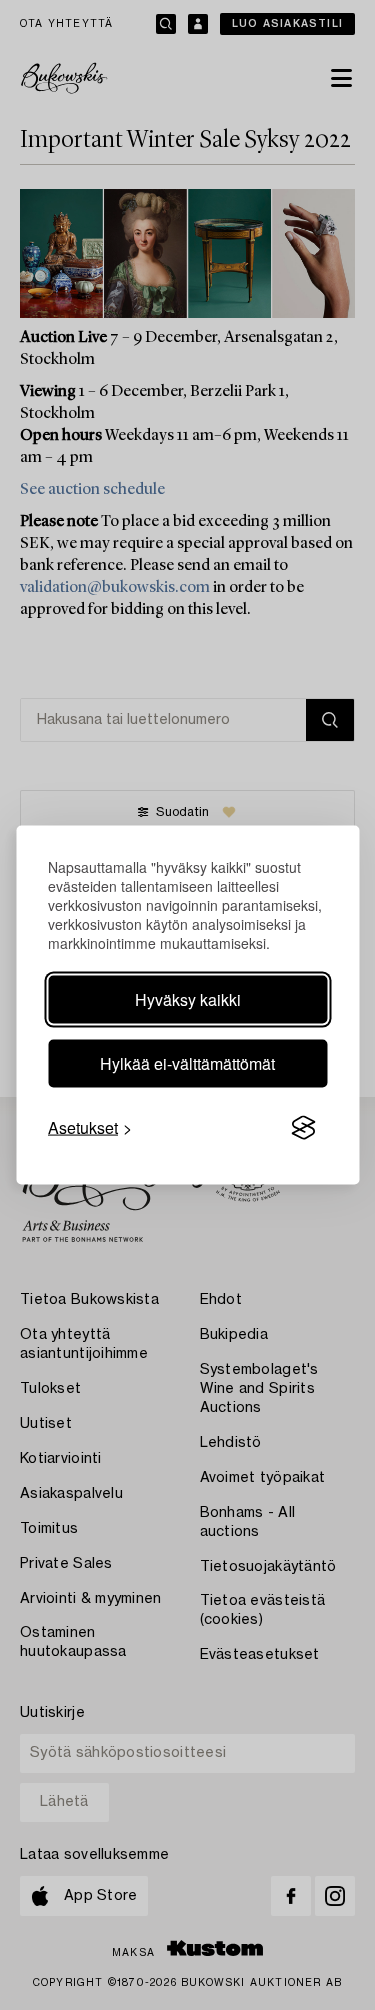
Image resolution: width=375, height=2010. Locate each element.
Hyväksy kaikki (188, 999)
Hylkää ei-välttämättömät (187, 1063)
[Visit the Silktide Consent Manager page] (303, 1128)
